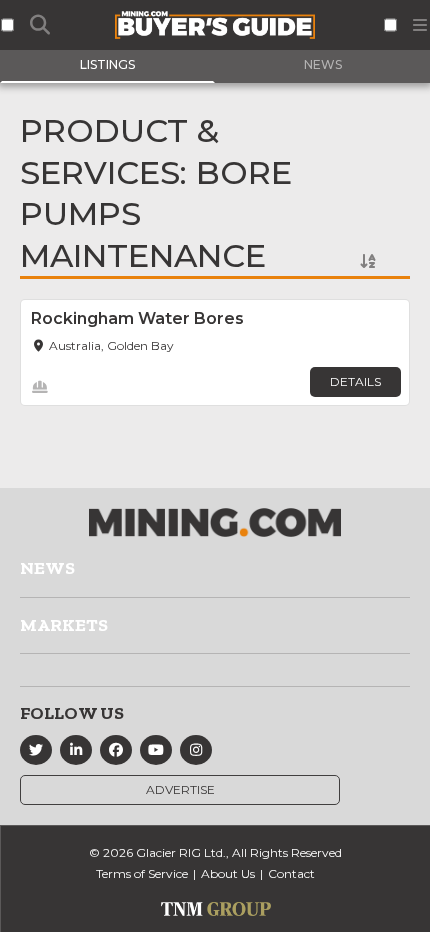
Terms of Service (142, 873)
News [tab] (323, 64)
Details (355, 381)
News (47, 568)
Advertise (180, 789)
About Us (228, 873)
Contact (291, 873)
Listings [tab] (107, 64)
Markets (64, 625)
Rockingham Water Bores (137, 318)
